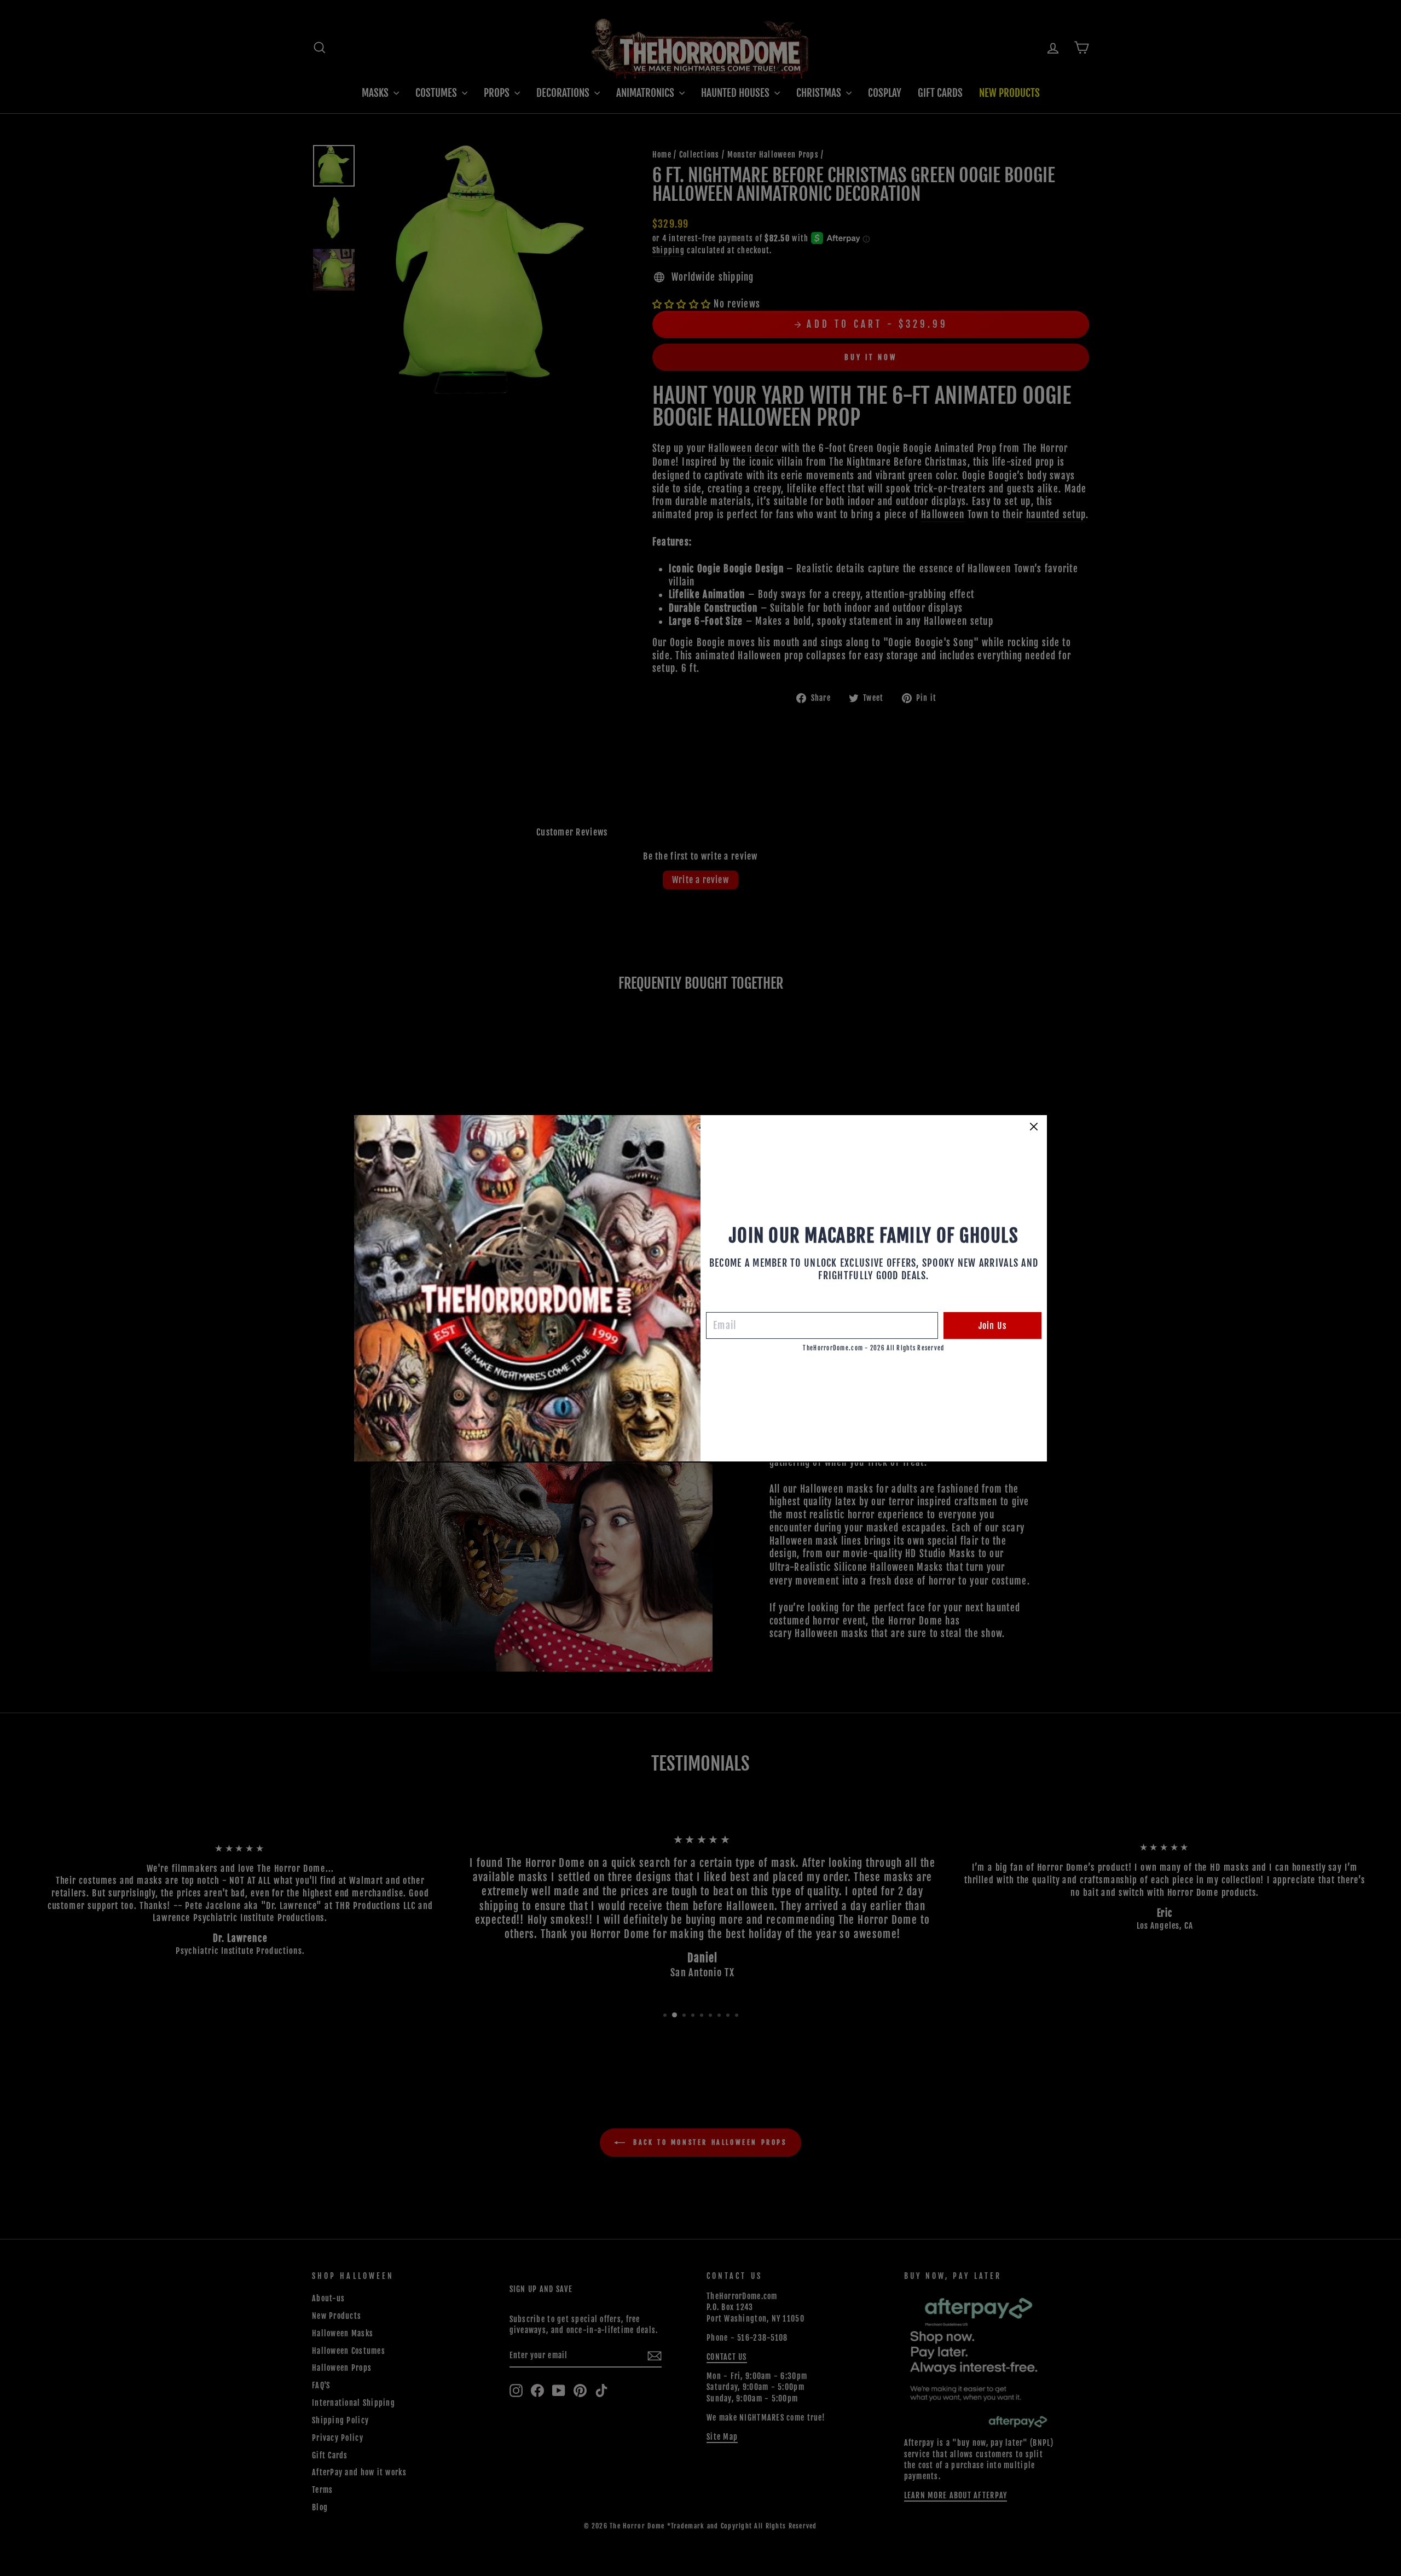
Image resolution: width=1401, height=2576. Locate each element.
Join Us (992, 1326)
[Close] (1034, 1127)
